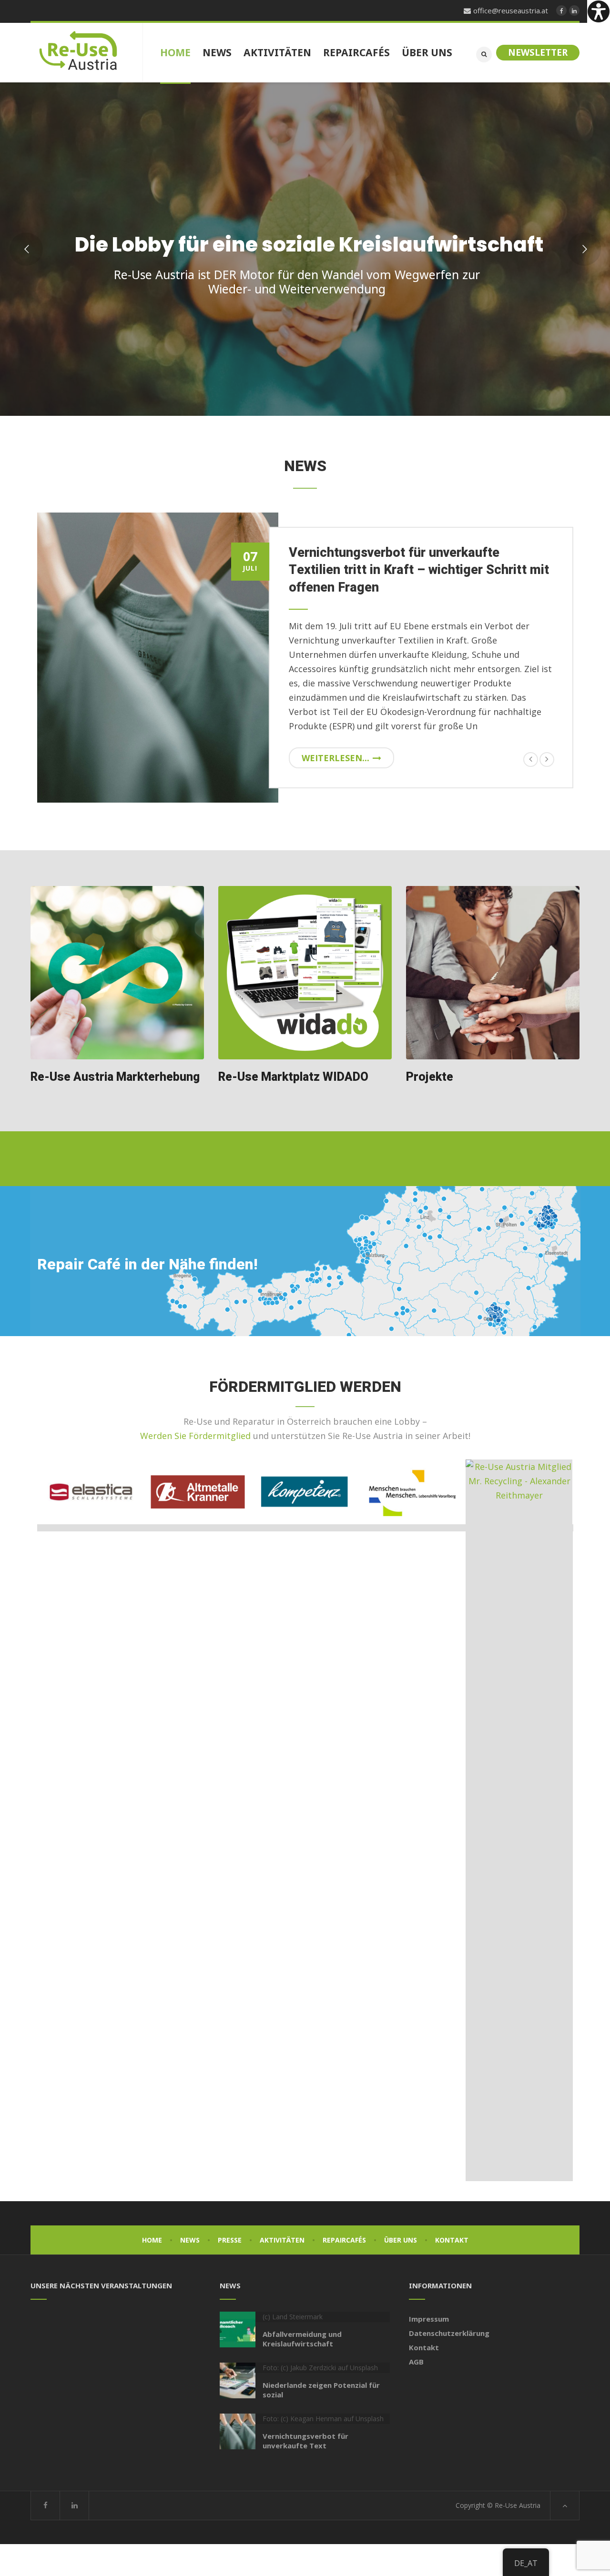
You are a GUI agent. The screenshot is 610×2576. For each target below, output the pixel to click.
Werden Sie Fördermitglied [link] (195, 1436)
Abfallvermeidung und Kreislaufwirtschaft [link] (302, 2339)
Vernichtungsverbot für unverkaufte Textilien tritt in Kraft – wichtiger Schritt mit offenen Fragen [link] (419, 570)
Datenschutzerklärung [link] (449, 2333)
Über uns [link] (401, 2240)
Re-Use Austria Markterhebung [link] (115, 1077)
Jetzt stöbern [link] (445, 329)
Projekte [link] (430, 1077)
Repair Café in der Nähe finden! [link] (147, 1264)
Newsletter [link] (538, 52)
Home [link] (152, 2240)
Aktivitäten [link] (282, 2240)
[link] (599, 11)
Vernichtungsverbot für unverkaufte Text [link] (305, 2441)
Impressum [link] (429, 2319)
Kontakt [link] (452, 2240)
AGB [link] (416, 2362)
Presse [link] (230, 2240)
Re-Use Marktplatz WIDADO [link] (293, 1077)
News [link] (190, 2240)
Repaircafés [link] (344, 2240)
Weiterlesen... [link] (335, 758)
